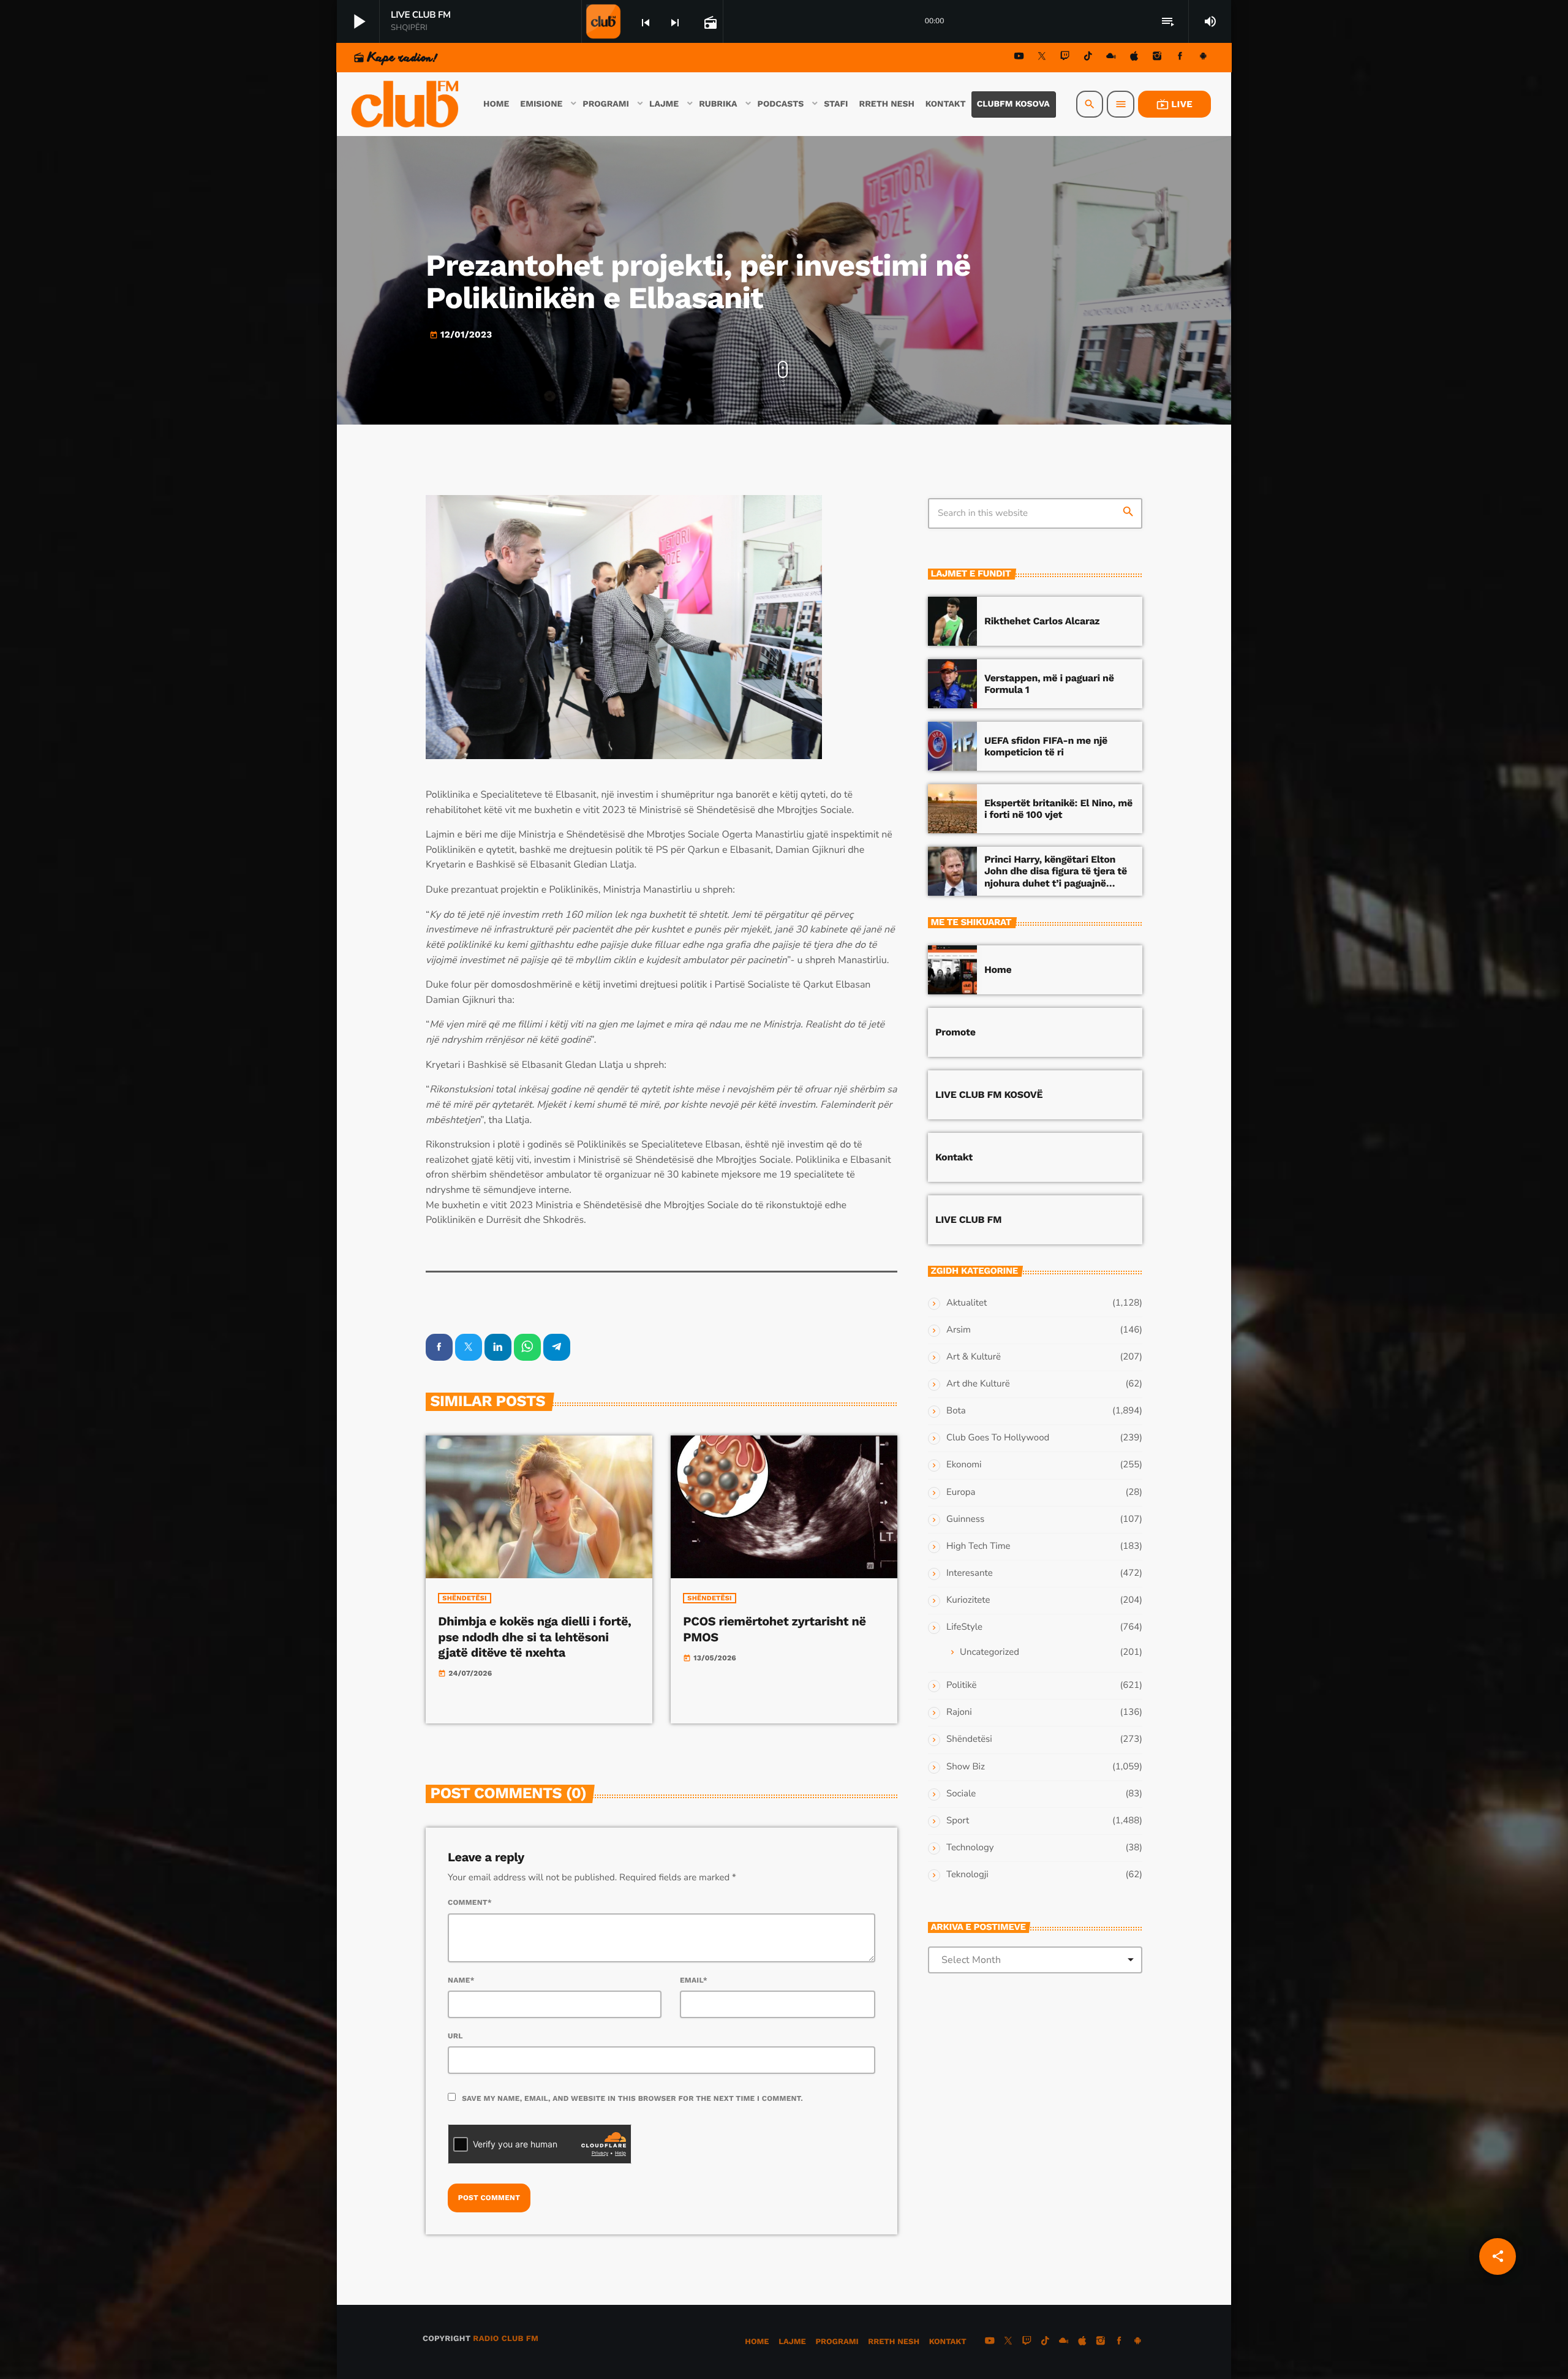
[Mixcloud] (1111, 58)
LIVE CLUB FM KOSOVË (989, 1095)
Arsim (959, 1330)
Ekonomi (964, 1465)
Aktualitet (967, 1303)
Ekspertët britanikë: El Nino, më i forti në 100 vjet (1058, 809)
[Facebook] (1180, 58)
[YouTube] (1019, 58)
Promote (956, 1032)
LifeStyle (964, 1627)
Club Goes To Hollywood (998, 1438)
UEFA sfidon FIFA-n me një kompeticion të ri (1046, 746)
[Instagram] (1157, 58)
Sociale (961, 1794)
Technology (970, 1848)
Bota (956, 1411)
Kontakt (954, 1157)
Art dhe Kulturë (978, 1384)
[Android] (1203, 58)
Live (1174, 104)
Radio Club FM (506, 2339)
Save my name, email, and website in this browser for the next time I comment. (632, 2098)
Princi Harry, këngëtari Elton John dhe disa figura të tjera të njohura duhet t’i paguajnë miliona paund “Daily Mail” (1056, 877)
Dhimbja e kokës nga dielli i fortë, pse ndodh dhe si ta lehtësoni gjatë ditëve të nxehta (534, 1636)
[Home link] (406, 104)
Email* (694, 1980)
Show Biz (966, 1767)
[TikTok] (1088, 58)
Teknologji (967, 1875)
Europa (961, 1492)
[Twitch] (1065, 58)
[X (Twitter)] (1042, 58)
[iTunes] (1134, 58)
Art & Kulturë (974, 1357)
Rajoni (959, 1712)
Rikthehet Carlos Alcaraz (1042, 621)
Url (455, 2036)
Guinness (965, 1519)
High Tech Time (978, 1546)
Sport (958, 1821)
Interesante (970, 1573)
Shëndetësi (465, 1598)
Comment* (470, 1902)
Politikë (961, 1685)
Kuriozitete (968, 1600)
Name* (461, 1980)
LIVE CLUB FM (968, 1220)
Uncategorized (989, 1652)
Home (998, 970)
